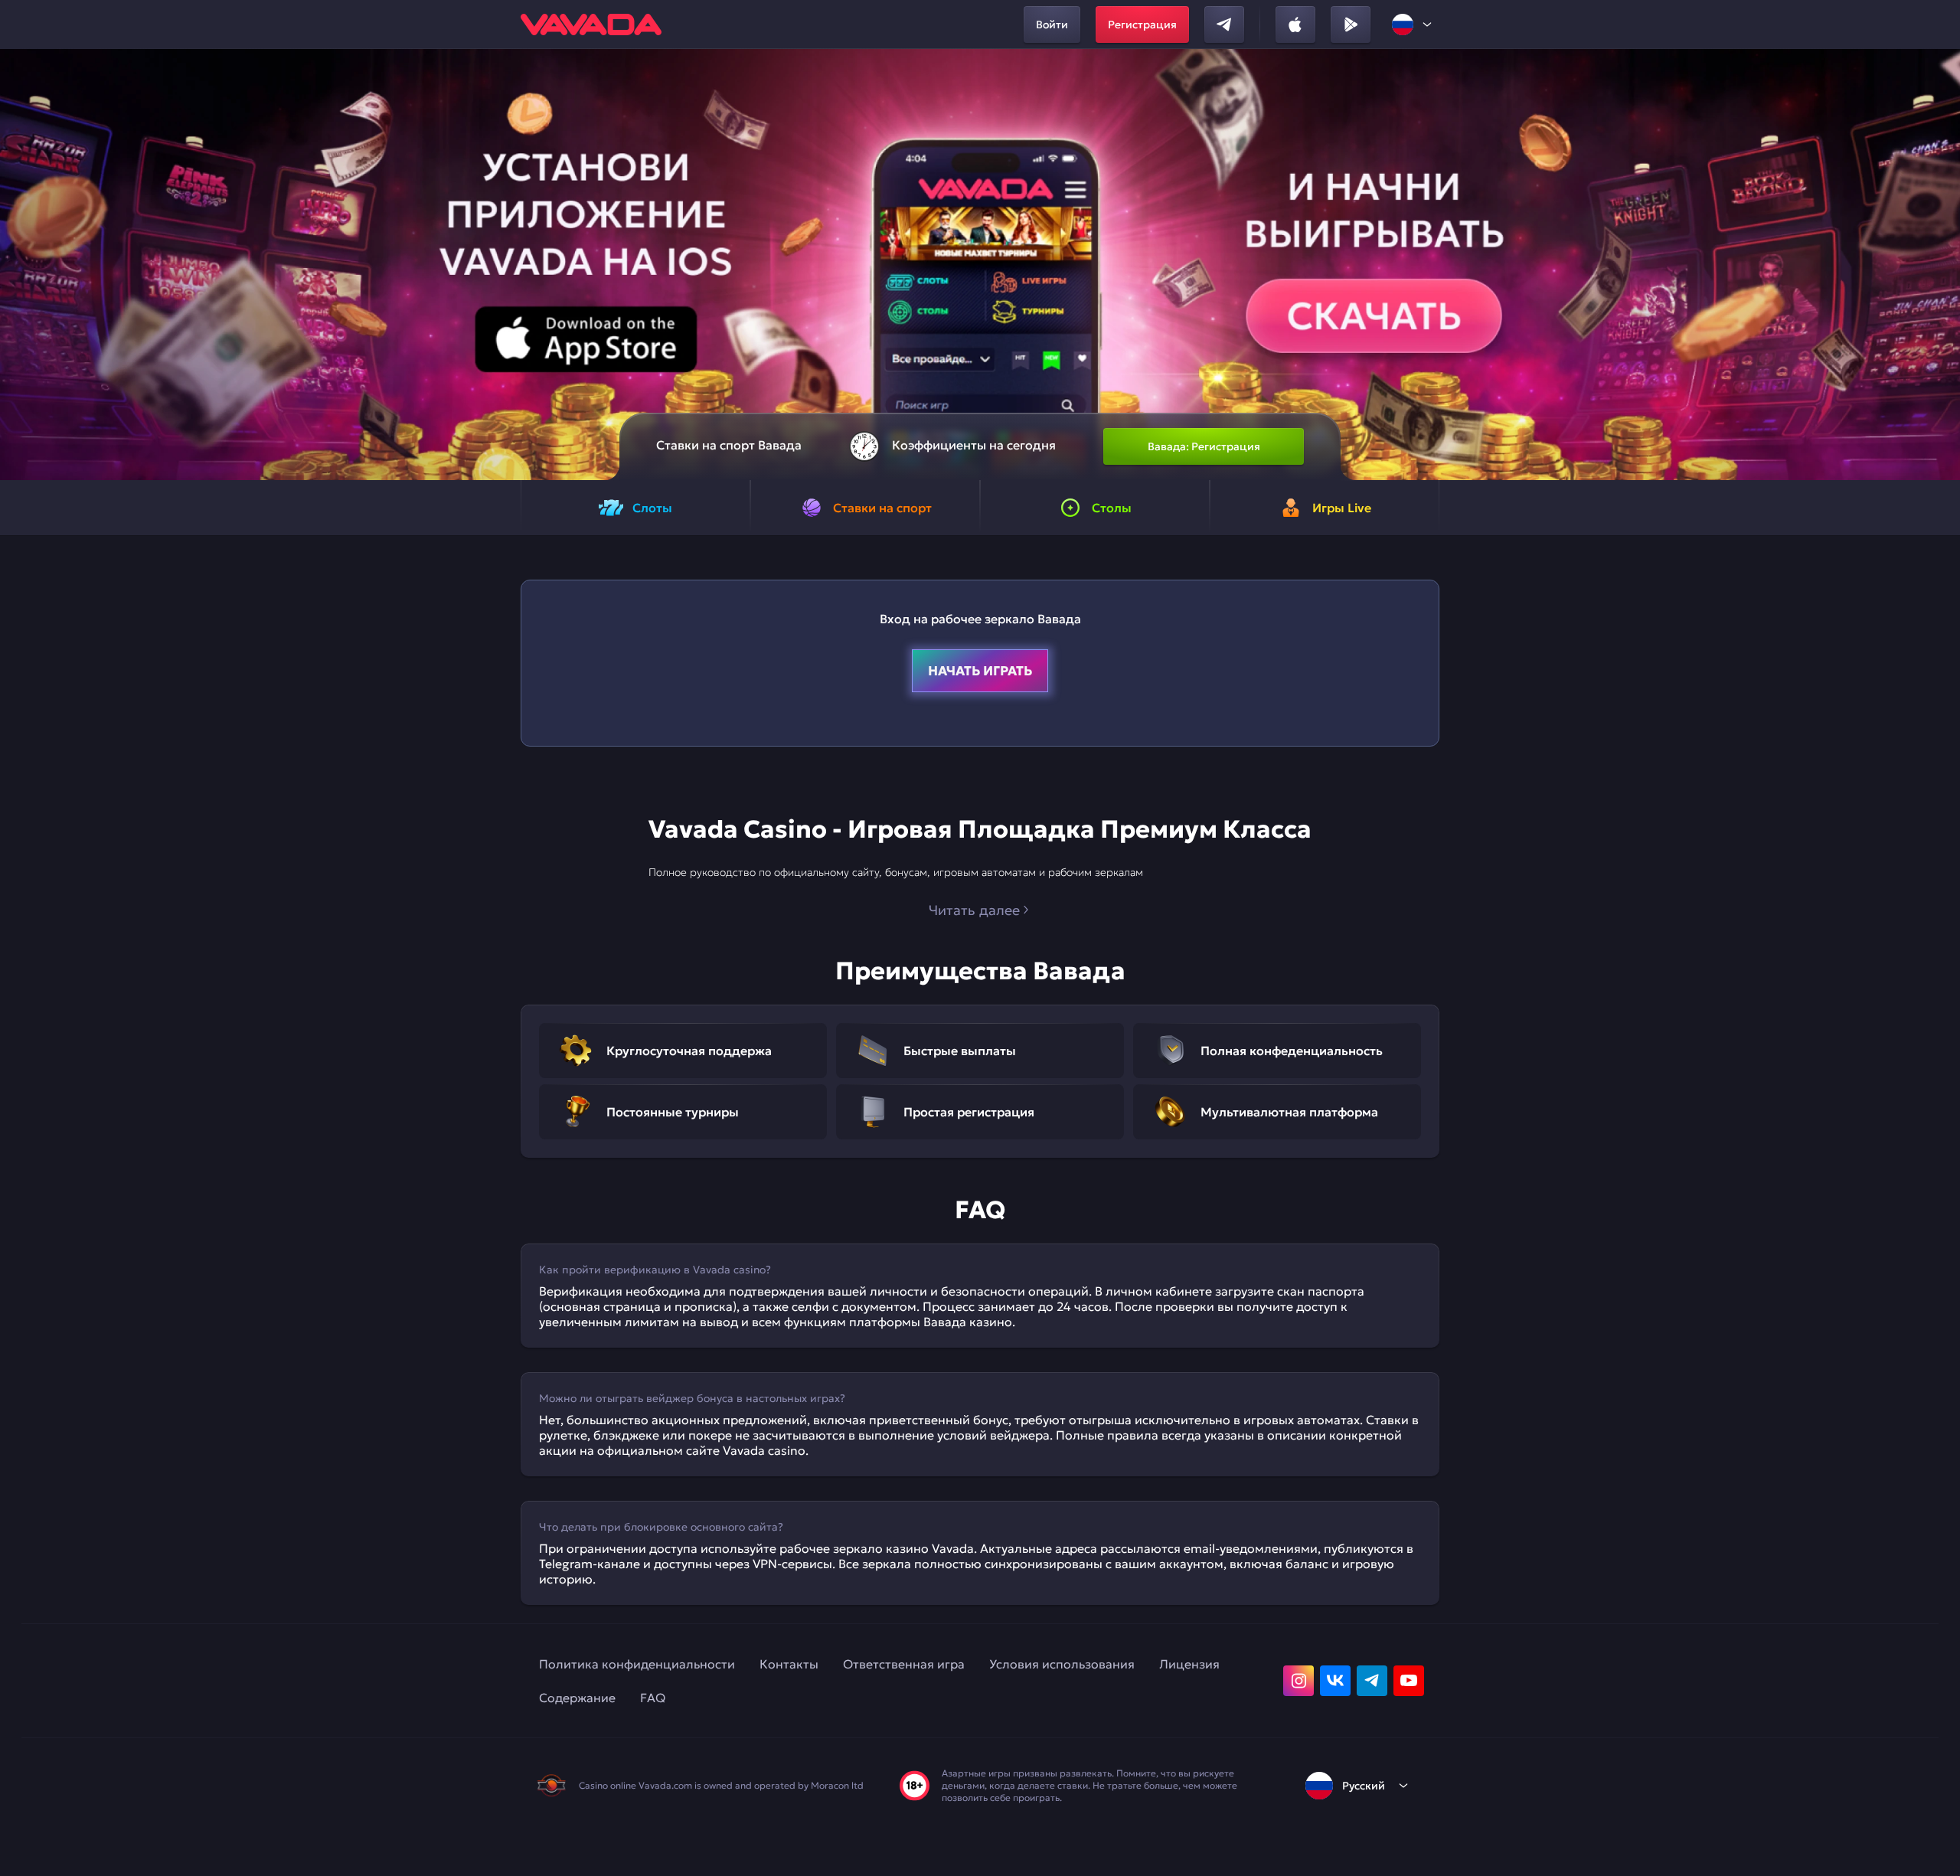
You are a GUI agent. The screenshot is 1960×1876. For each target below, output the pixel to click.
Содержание (577, 1698)
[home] (591, 25)
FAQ (653, 1698)
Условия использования (1062, 1664)
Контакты (789, 1664)
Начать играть (980, 671)
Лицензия (1189, 1664)
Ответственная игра (904, 1664)
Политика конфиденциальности (637, 1664)
